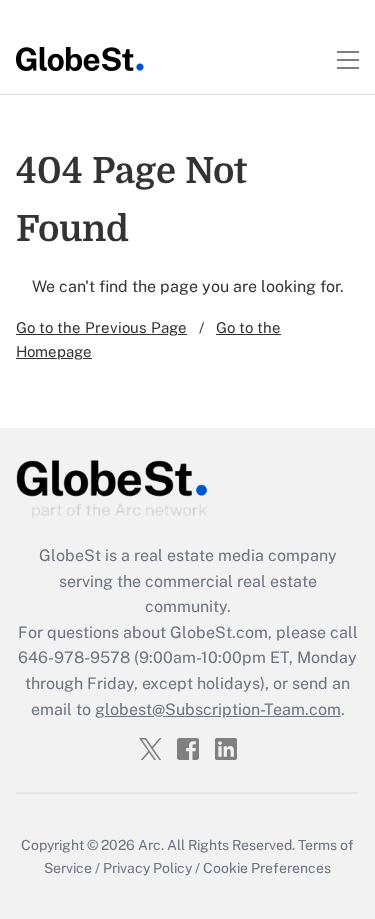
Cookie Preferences (267, 868)
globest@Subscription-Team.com (218, 709)
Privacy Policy (147, 868)
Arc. (151, 845)
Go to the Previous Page (101, 327)
